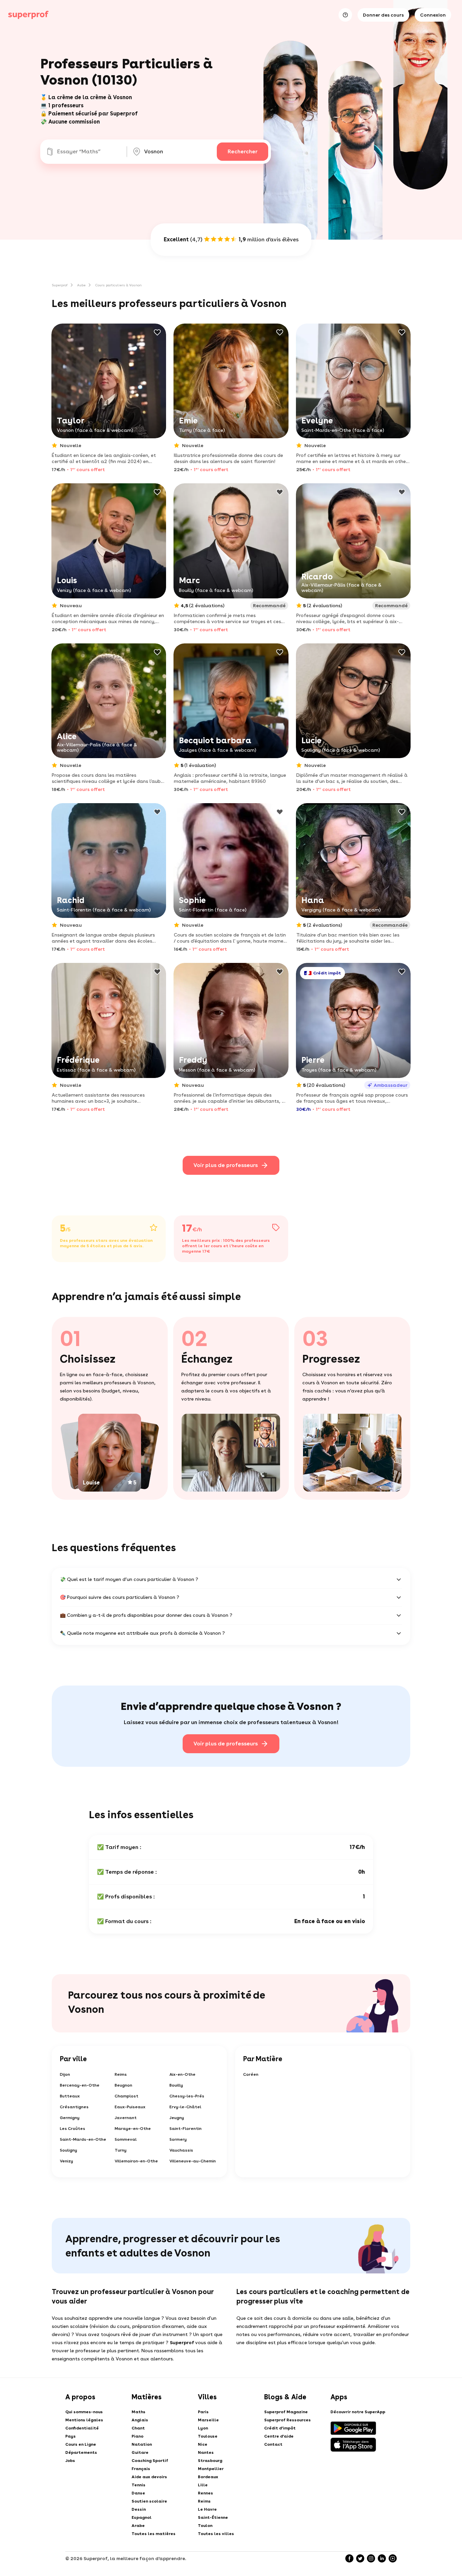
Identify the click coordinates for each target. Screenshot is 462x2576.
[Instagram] (371, 2558)
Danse (138, 2493)
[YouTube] (393, 2558)
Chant (138, 2428)
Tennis (138, 2485)
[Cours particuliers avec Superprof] (28, 15)
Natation (142, 2444)
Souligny (68, 2150)
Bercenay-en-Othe (80, 2085)
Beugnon (123, 2085)
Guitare (140, 2452)
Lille (203, 2485)
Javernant (126, 2118)
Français (141, 2469)
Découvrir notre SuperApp (358, 2412)
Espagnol (142, 2517)
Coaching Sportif (150, 2461)
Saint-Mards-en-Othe (83, 2139)
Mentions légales (84, 2420)
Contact (273, 2444)
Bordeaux (208, 2477)
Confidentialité (82, 2428)
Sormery (178, 2139)
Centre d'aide (279, 2436)
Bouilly (176, 2085)
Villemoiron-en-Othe (136, 2161)
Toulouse (208, 2436)
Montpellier (211, 2469)
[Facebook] (349, 2558)
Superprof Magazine (286, 2412)
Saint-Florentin (186, 2129)
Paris (203, 2412)
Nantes (206, 2452)
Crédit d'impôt (280, 2428)
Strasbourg (210, 2461)
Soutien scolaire (149, 2501)
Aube (81, 285)
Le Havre (207, 2509)
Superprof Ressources (287, 2420)
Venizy (66, 2161)
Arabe (138, 2526)
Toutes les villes (216, 2534)
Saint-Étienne (213, 2517)
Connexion (433, 15)
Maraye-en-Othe (133, 2129)
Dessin (139, 2509)
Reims (121, 2074)
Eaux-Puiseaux (130, 2107)
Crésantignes (74, 2107)
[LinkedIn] (382, 2558)
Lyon (203, 2428)
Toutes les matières (154, 2534)
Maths (138, 2412)
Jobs (70, 2461)
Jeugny (177, 2118)
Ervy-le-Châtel (185, 2107)
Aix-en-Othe (182, 2074)
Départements (81, 2452)
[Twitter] (360, 2558)
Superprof (60, 285)
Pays (71, 2436)
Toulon (205, 2526)
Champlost (126, 2096)
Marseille (208, 2420)
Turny (121, 2150)
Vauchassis (181, 2150)
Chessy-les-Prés (187, 2096)
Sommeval (126, 2139)
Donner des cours (383, 15)
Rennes (205, 2493)
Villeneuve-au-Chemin (193, 2161)
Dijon (65, 2074)
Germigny (70, 2118)
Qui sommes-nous (84, 2412)
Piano (137, 2436)
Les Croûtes (73, 2129)
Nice (203, 2444)
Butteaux (70, 2096)
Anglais (140, 2420)
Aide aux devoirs (149, 2477)
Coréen (251, 2074)
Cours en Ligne (81, 2444)
